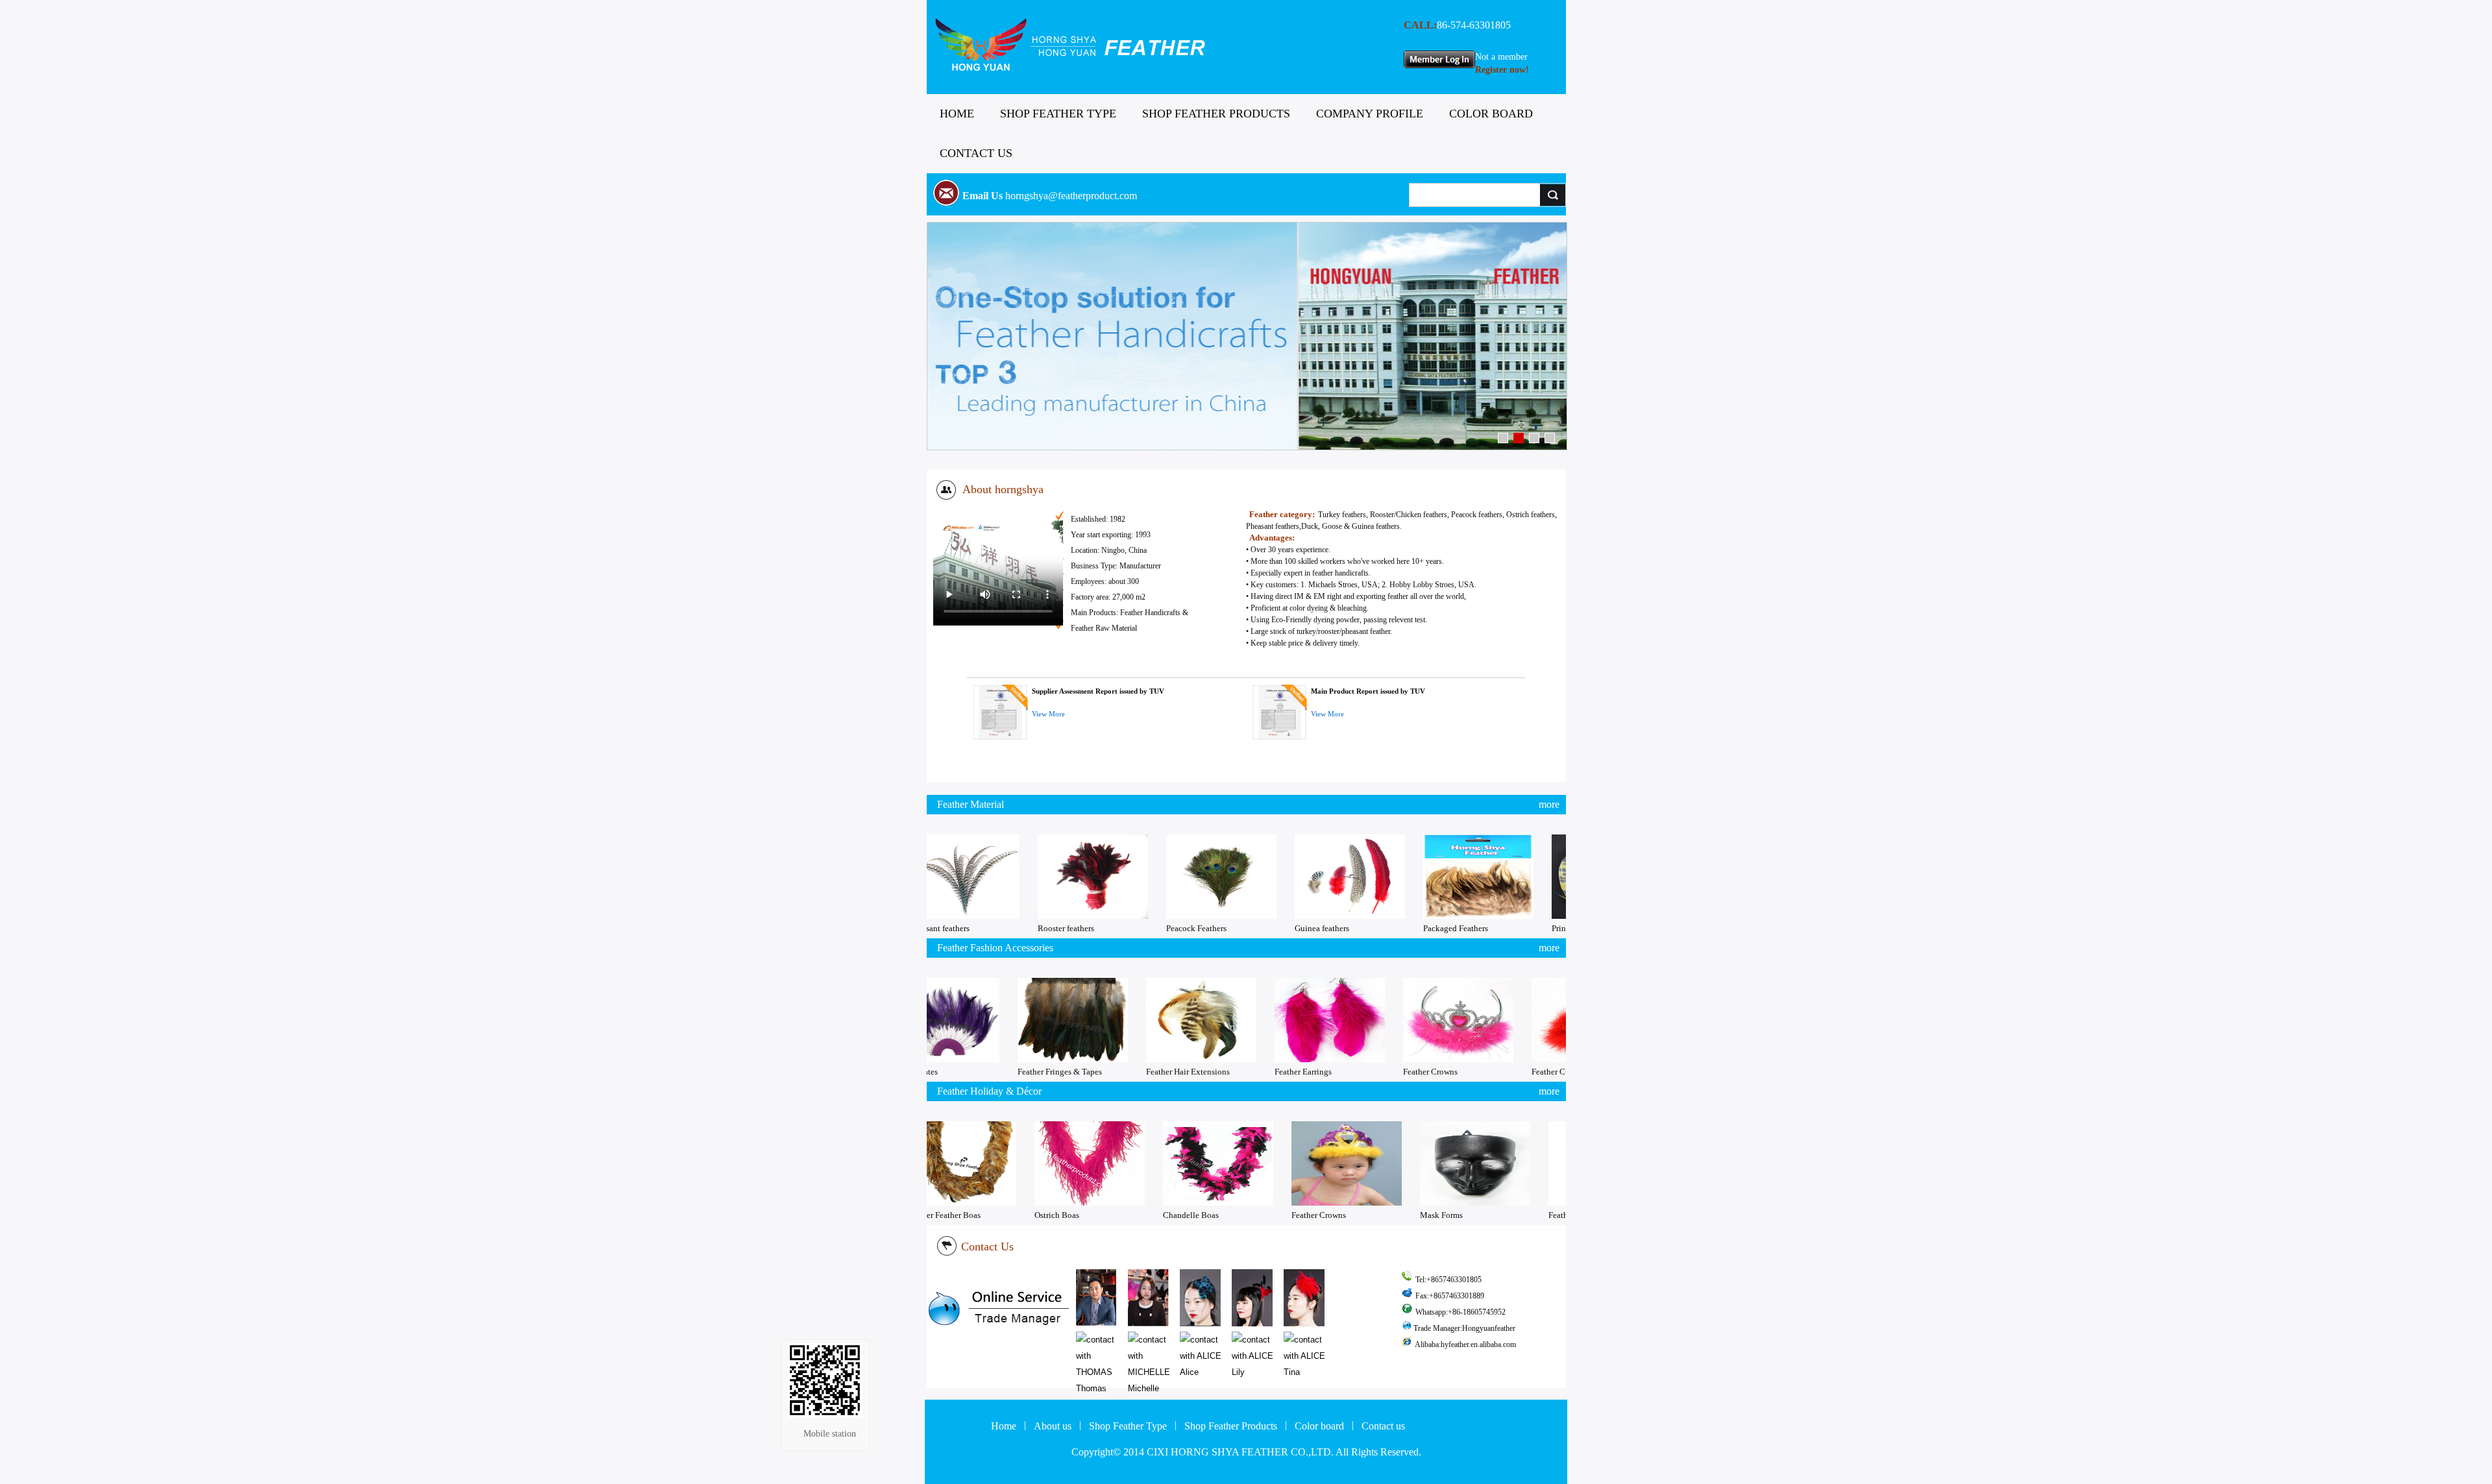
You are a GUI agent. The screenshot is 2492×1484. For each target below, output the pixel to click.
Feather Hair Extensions (1104, 1072)
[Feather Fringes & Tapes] (988, 1020)
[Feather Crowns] (1374, 1020)
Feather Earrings (1219, 1072)
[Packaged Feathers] (1561, 877)
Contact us (1383, 1426)
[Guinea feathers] (1433, 877)
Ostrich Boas (1141, 1215)
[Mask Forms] (1559, 1163)
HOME (957, 114)
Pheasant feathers (1022, 928)
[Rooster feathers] (1176, 877)
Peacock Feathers (1279, 928)
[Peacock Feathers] (1304, 877)
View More (1048, 714)
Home (1004, 1426)
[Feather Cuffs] (1502, 1020)
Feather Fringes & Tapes (975, 1072)
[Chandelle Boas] (1302, 1163)
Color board (1319, 1426)
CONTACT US (976, 153)
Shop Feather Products (1231, 1426)
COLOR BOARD (1491, 114)
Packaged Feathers (1539, 928)
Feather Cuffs (1471, 1072)
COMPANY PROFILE (1370, 114)
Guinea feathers (1405, 928)
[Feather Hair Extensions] (1117, 1020)
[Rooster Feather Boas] (1045, 1163)
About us (1053, 1426)
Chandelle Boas (1275, 1215)
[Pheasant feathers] (1047, 877)
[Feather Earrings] (1245, 1020)
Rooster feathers (1149, 928)
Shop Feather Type (1128, 1426)
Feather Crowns (1346, 1072)
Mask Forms (1526, 1215)
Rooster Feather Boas (1028, 1215)
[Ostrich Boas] (1174, 1163)
